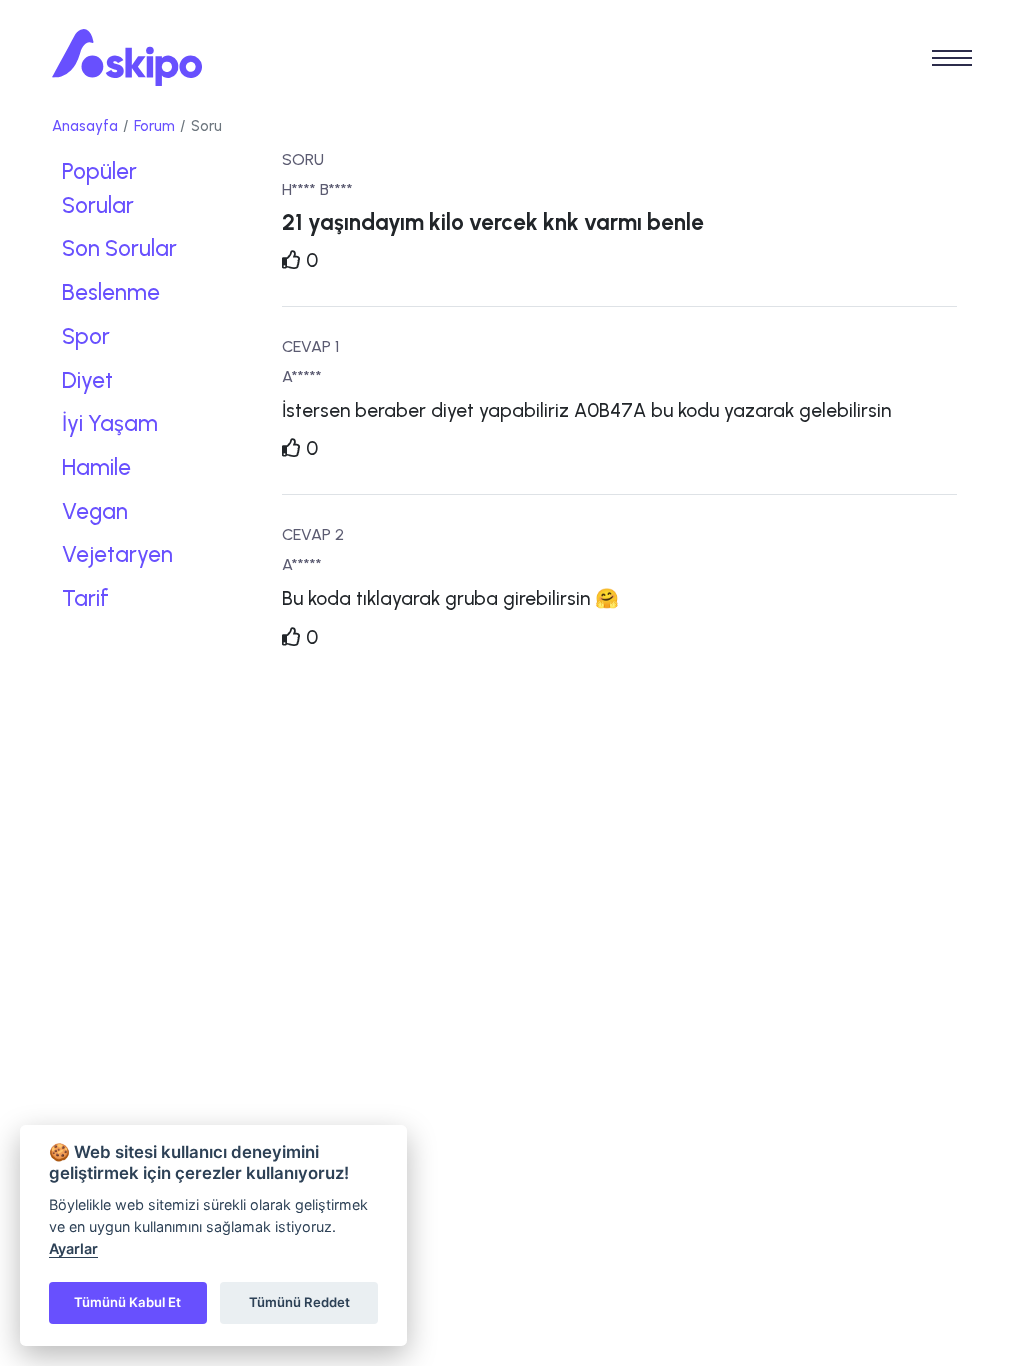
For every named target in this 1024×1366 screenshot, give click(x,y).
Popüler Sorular (99, 188)
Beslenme (111, 292)
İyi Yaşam (110, 423)
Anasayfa (85, 126)
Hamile (96, 467)
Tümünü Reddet (299, 1302)
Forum (154, 126)
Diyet (87, 380)
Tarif (85, 598)
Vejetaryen (117, 554)
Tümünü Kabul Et (127, 1302)
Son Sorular (119, 248)
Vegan (95, 511)
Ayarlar (73, 1248)
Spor (86, 336)
